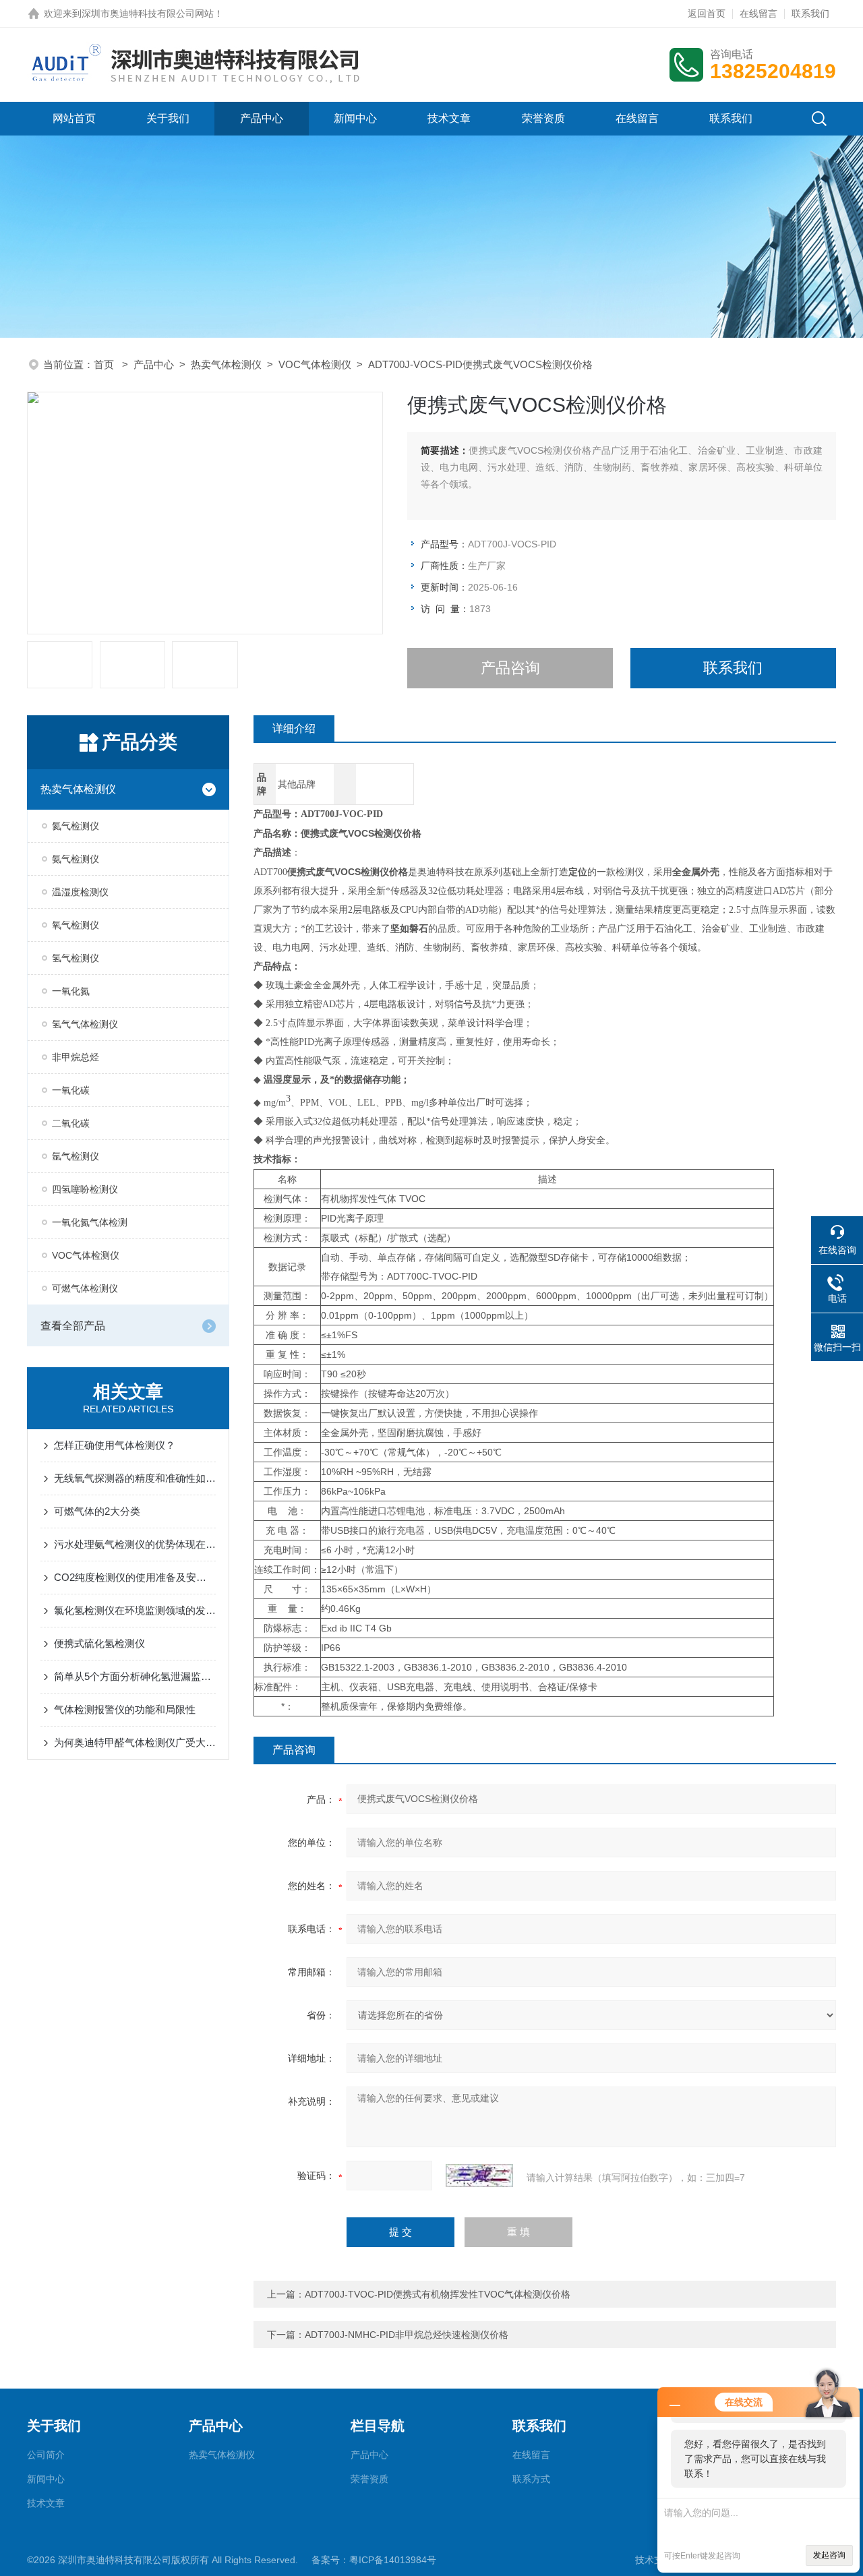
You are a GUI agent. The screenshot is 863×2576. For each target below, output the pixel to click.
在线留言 (758, 13)
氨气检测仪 (76, 859)
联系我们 (810, 13)
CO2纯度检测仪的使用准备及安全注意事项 (135, 1577)
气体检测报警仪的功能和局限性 (125, 1709)
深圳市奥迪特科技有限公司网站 (148, 13)
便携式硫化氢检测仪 (99, 1643)
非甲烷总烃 (76, 1057)
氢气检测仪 (76, 958)
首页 (105, 364)
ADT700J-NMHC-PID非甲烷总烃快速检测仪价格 (407, 2335)
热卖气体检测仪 (226, 364)
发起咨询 (829, 2555)
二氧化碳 (71, 1123)
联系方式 (531, 2479)
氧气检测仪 (76, 925)
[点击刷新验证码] (479, 2176)
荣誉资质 (543, 118)
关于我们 (168, 118)
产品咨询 (510, 668)
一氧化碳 (71, 1090)
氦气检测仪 (76, 826)
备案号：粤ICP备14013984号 (374, 2560)
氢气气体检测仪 (85, 1024)
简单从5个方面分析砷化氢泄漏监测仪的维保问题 (135, 1676)
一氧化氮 (71, 991)
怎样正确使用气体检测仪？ (115, 1445)
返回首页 (707, 13)
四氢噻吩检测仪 (85, 1189)
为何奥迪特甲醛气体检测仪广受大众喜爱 (135, 1742)
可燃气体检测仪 (85, 1288)
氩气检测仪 (76, 1156)
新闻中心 (355, 118)
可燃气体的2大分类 (97, 1511)
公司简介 (46, 2455)
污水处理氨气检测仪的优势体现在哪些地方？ (135, 1544)
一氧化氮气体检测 (90, 1222)
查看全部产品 (73, 1326)
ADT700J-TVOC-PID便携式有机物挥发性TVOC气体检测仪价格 (438, 2294)
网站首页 (74, 118)
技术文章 (449, 118)
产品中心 (262, 118)
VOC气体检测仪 (315, 364)
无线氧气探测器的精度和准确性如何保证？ (135, 1478)
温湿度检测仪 (80, 892)
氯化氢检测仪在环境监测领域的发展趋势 (135, 1610)
